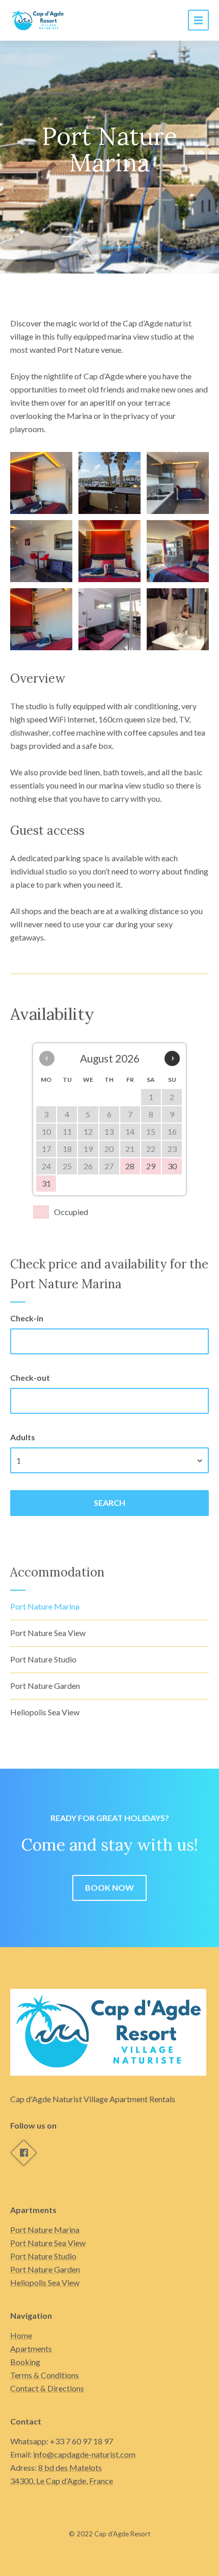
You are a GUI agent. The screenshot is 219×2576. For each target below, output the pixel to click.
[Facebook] (23, 2153)
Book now (109, 1887)
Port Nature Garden (45, 1686)
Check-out (30, 1377)
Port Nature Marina (45, 1606)
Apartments (31, 2348)
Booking (25, 2362)
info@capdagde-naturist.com (84, 2454)
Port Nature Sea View (48, 1633)
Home (21, 2335)
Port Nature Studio (43, 1659)
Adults (23, 1437)
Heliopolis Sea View (45, 1712)
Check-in (27, 1318)
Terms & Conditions (45, 2375)
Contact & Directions (47, 2388)
